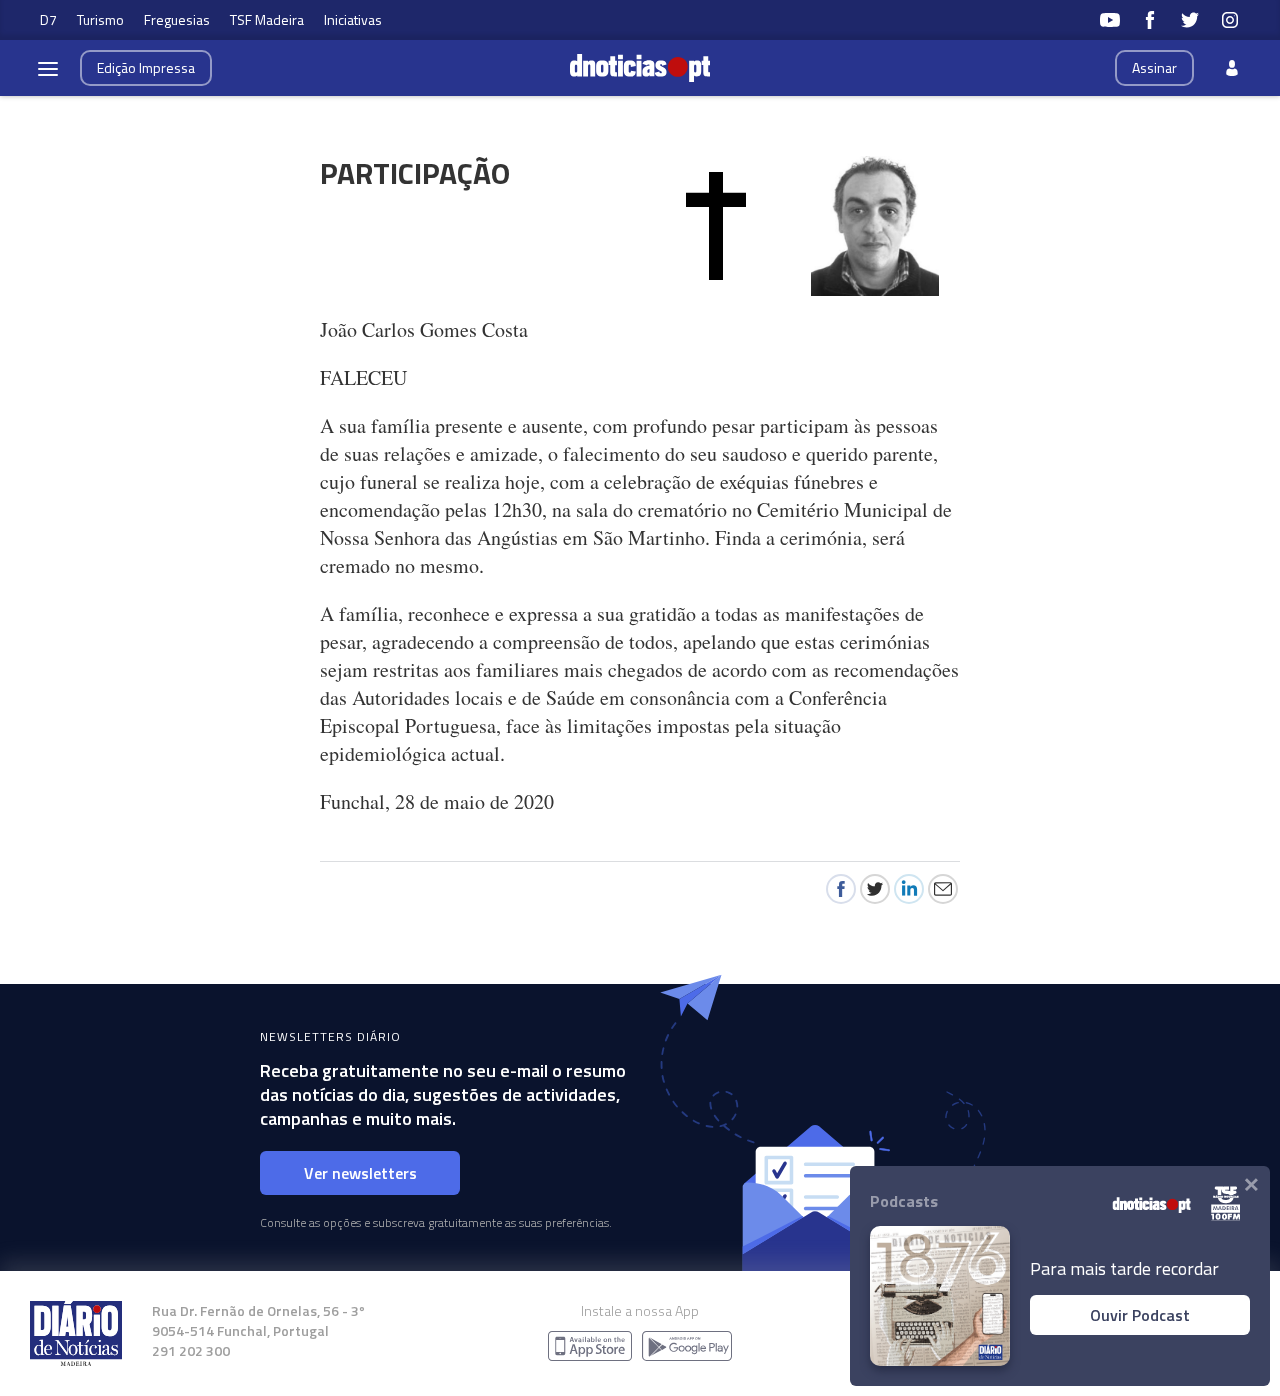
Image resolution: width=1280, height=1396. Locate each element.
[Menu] (48, 68)
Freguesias (177, 19)
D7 (48, 19)
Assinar (1154, 67)
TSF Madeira (267, 19)
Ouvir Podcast (1140, 1315)
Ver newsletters (360, 1173)
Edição (146, 67)
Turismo (100, 19)
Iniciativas (353, 19)
